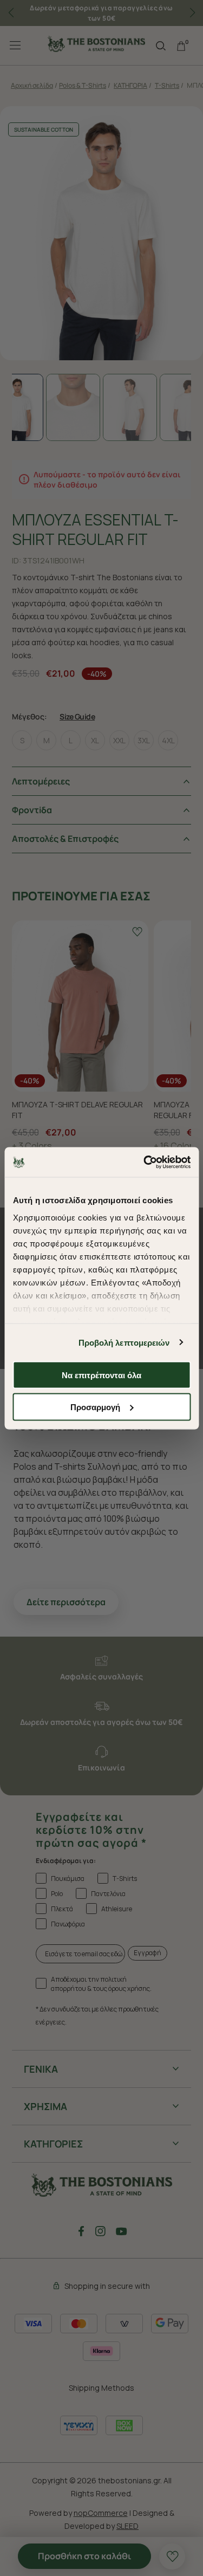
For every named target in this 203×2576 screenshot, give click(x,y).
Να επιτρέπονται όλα (101, 1375)
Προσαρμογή (95, 1407)
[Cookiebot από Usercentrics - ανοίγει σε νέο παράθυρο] (145, 1162)
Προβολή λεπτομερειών (124, 1342)
